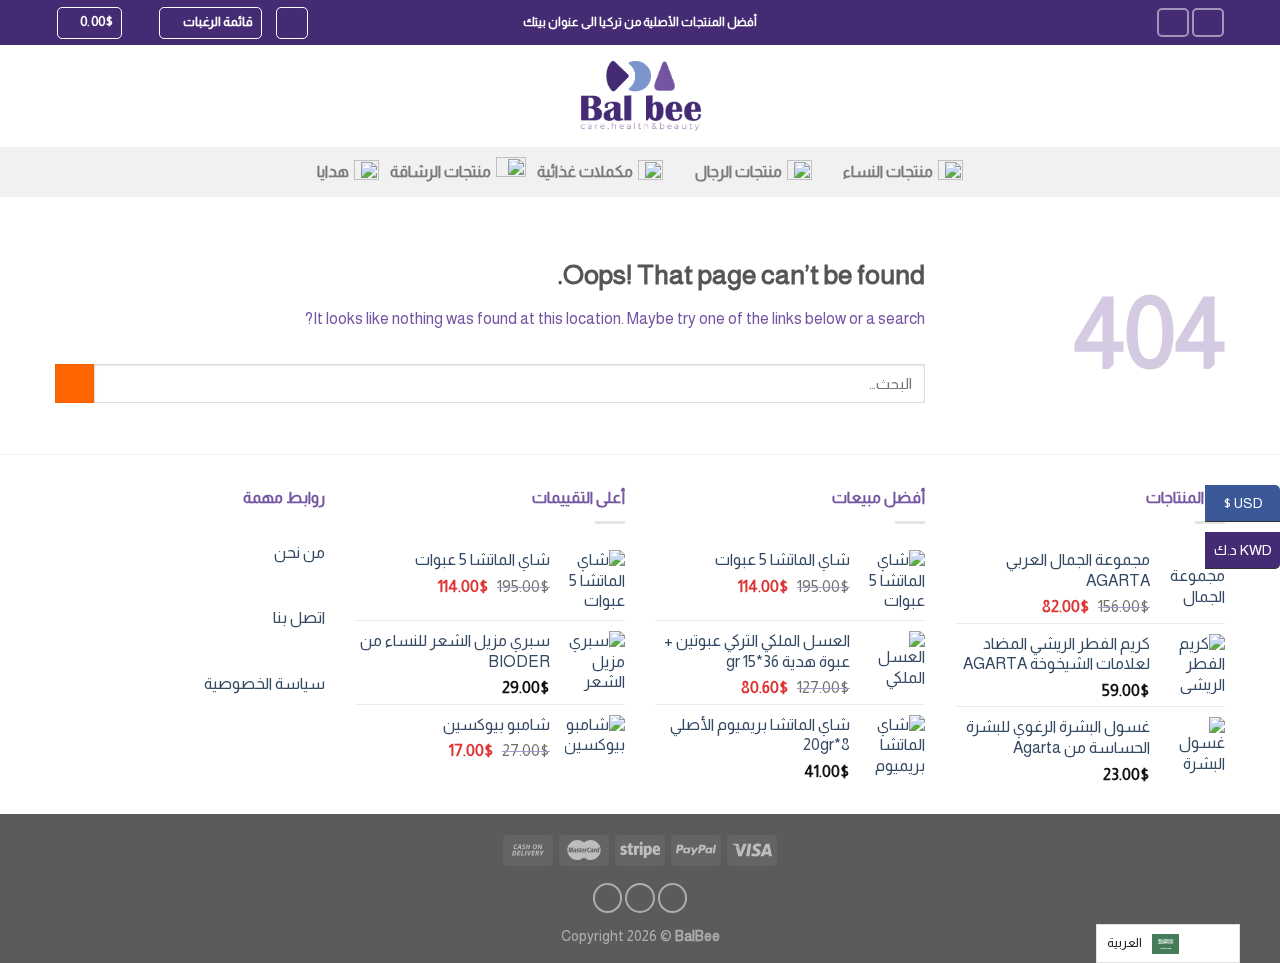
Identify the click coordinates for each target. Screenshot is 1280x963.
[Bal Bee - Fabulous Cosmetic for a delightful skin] (640, 96)
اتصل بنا (299, 617)
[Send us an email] (608, 898)
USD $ (1251, 502)
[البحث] (292, 23)
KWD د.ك (1247, 549)
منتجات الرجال (738, 171)
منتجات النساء (888, 171)
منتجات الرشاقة (440, 171)
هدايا (333, 171)
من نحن (299, 552)
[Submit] (74, 383)
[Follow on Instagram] (1173, 22)
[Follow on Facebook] (1208, 22)
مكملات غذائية (585, 171)
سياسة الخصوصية (264, 683)
